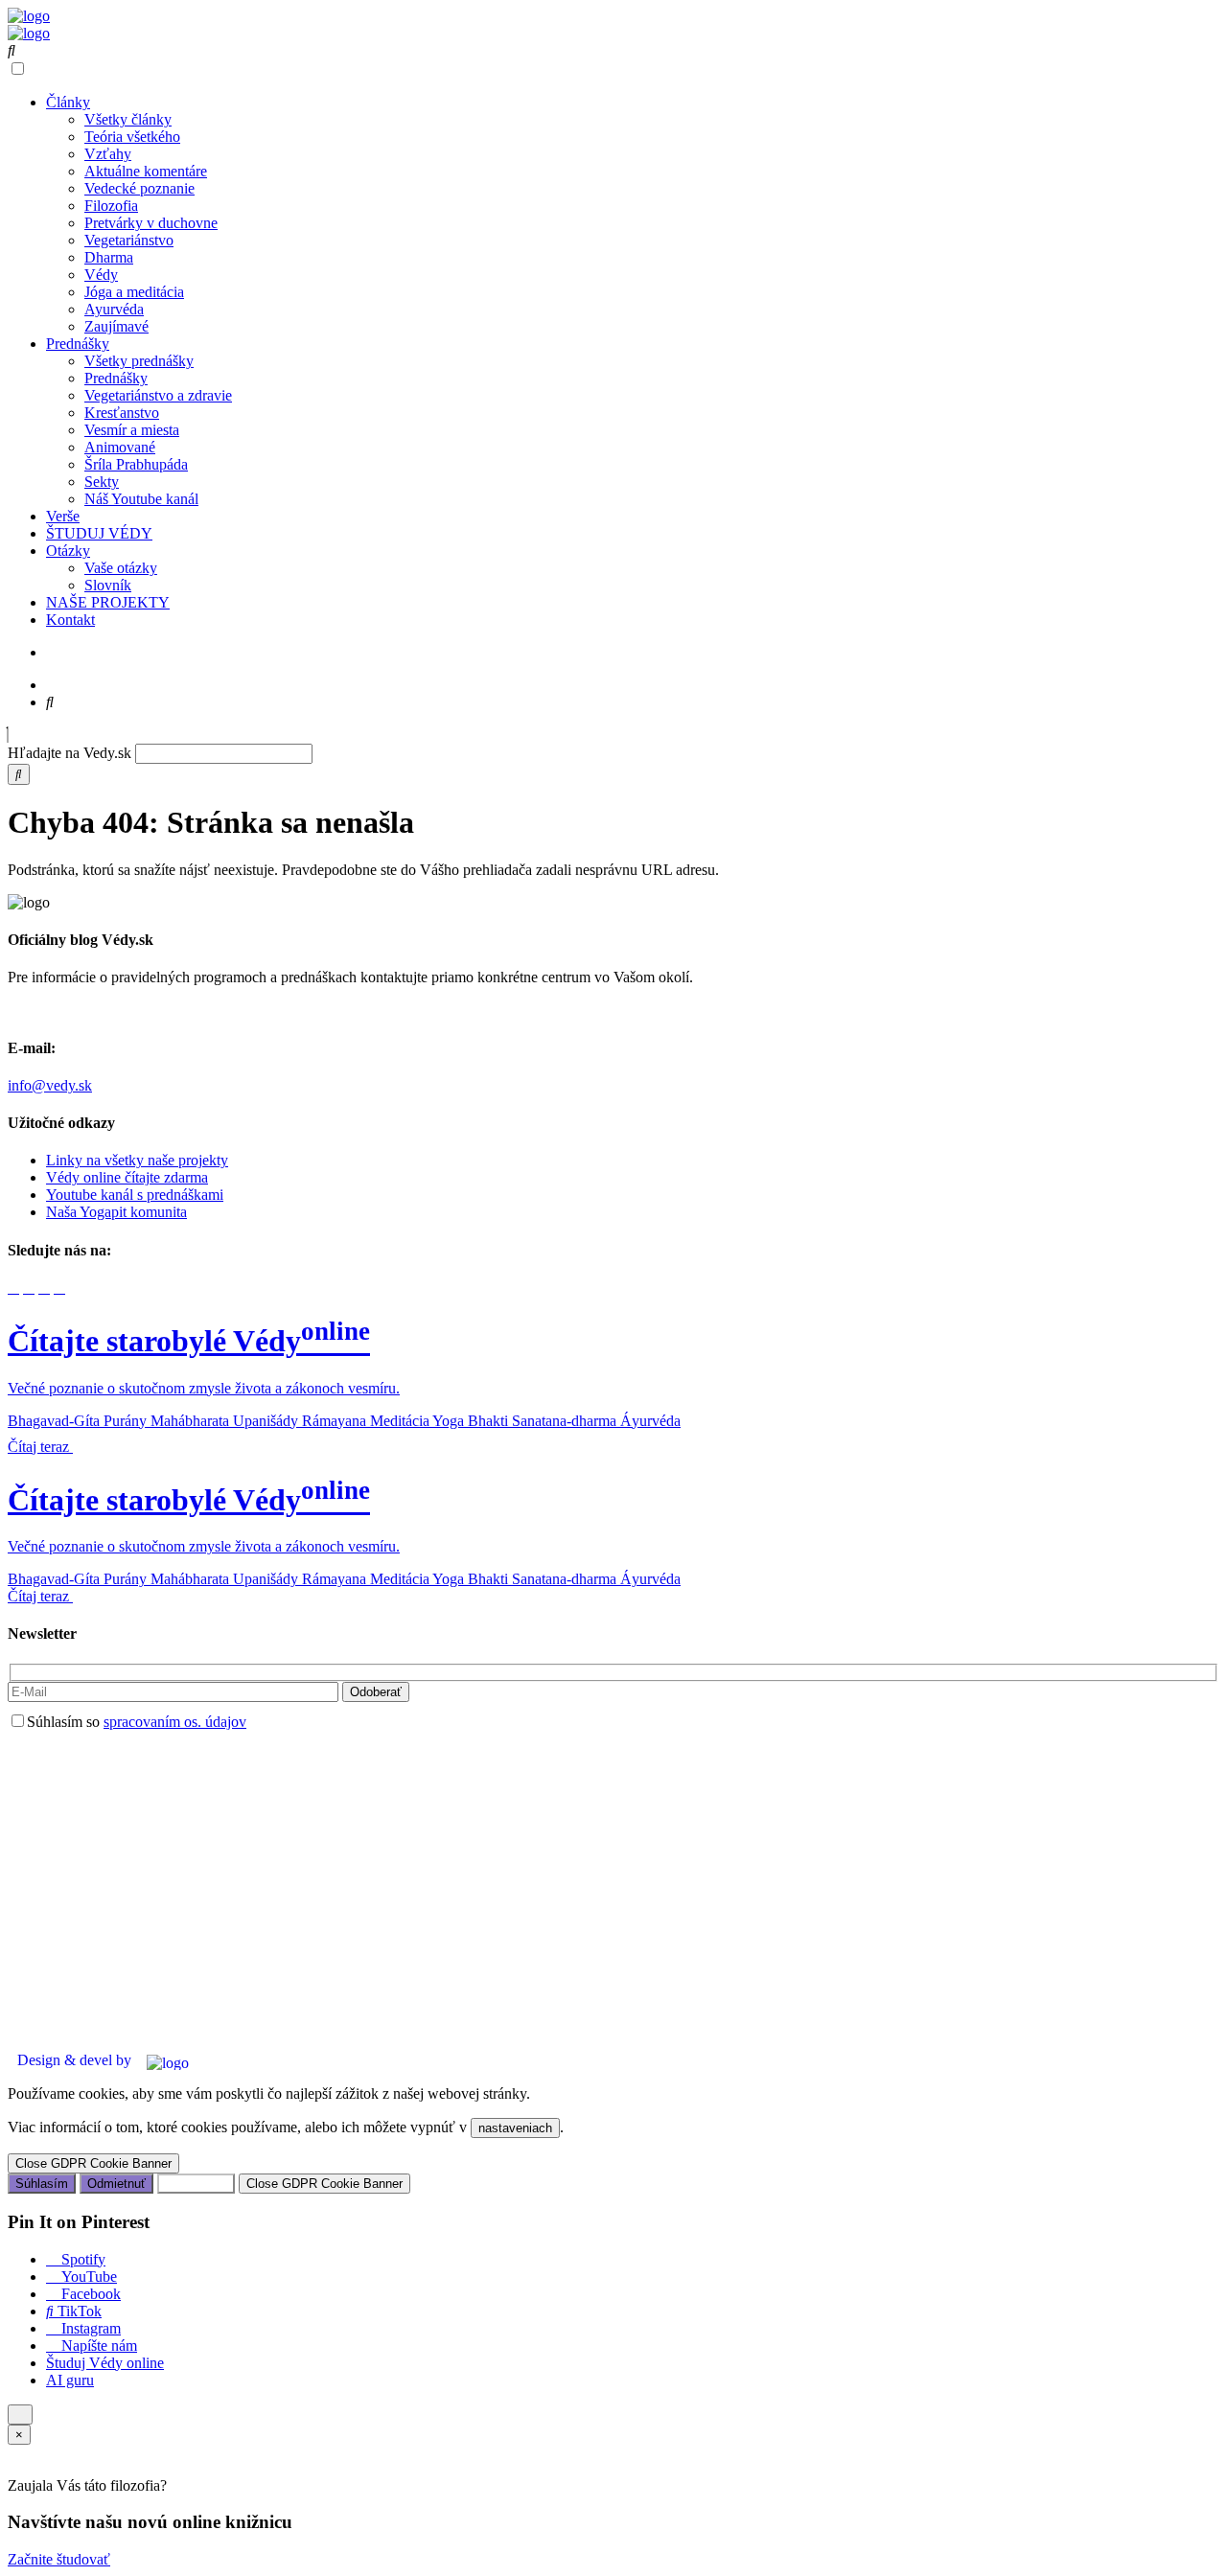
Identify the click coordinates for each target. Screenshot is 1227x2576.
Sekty (102, 482)
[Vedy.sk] (29, 16)
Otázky (68, 551)
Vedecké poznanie (139, 188)
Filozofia (111, 206)
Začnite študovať (59, 2559)
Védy (101, 275)
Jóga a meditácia (134, 292)
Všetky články (128, 119)
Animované (120, 447)
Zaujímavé (116, 326)
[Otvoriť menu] (20, 2415)
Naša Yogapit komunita (116, 1212)
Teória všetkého (132, 137)
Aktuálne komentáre (146, 171)
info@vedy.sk (50, 1085)
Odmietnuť (116, 2184)
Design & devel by (74, 2060)
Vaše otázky (121, 568)
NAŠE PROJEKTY (108, 602)
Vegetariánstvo (129, 240)
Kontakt (70, 620)
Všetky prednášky (139, 361)
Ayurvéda (114, 309)
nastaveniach (515, 2128)
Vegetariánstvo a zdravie (158, 395)
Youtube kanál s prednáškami (135, 1195)
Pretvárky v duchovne (151, 223)
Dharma (109, 257)
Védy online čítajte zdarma (127, 1177)
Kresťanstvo (122, 413)
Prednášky (78, 344)
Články (68, 102)
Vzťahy (108, 154)
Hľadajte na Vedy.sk (69, 753)
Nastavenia (196, 2184)
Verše (63, 516)
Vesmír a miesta (132, 430)
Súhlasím (42, 2184)
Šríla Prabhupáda (136, 464)
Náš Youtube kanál (141, 499)
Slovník (108, 585)
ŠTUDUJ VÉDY (99, 533)
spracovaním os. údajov (175, 1722)
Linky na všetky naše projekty (137, 1160)
